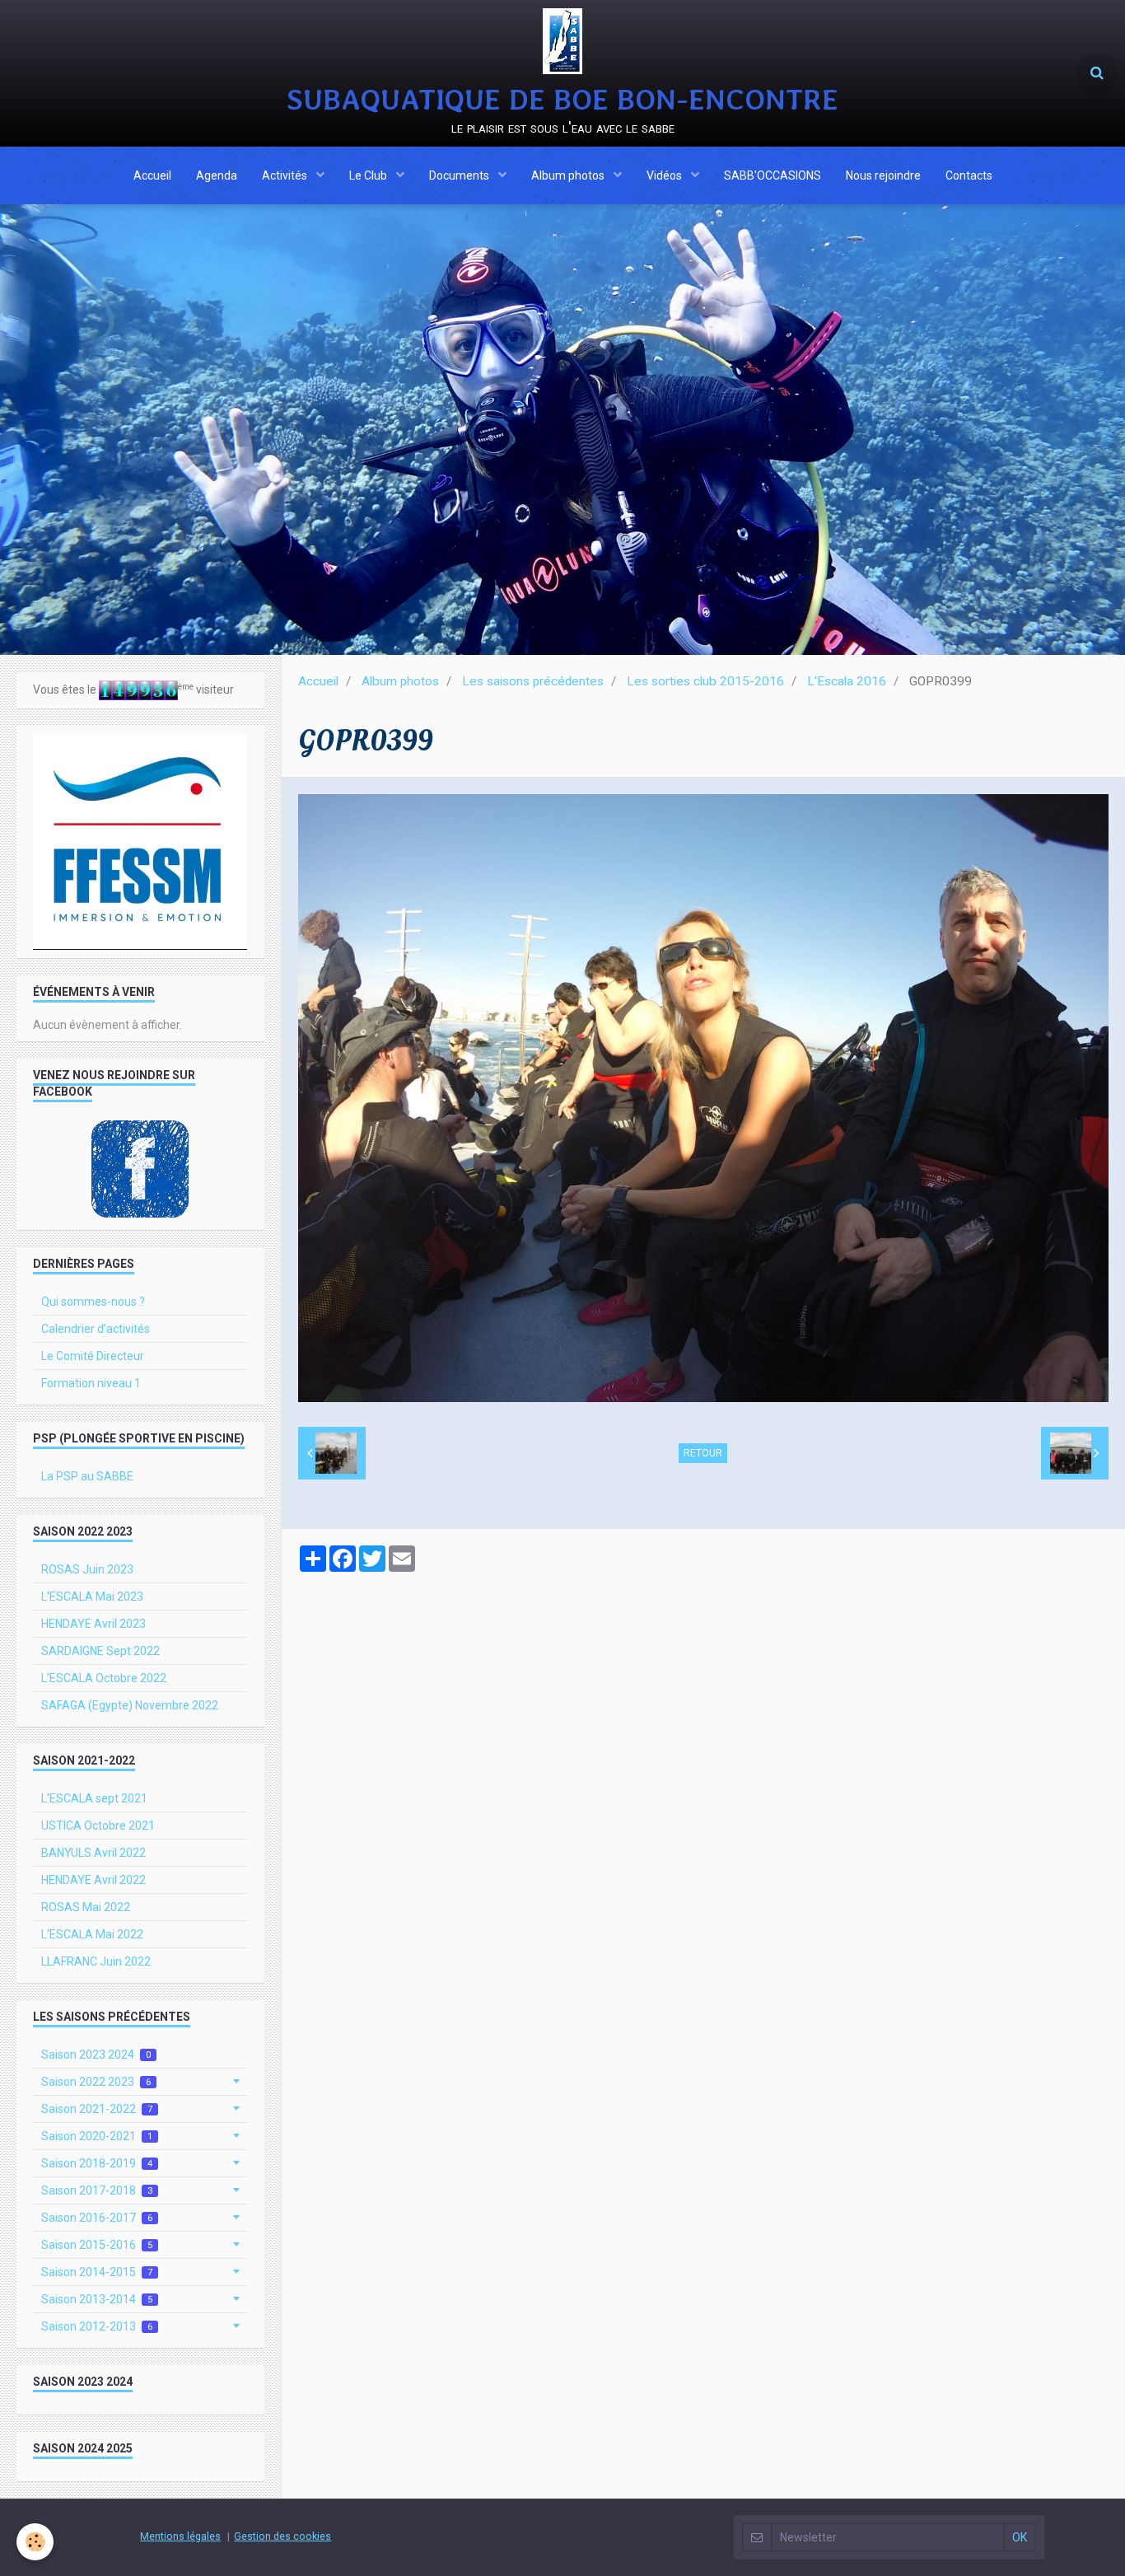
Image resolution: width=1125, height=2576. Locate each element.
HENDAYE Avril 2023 (93, 1624)
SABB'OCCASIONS (773, 175)
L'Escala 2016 (847, 681)
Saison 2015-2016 (97, 2245)
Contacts (969, 175)
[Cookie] (35, 2542)
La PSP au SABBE (87, 1476)
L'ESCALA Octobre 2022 (104, 1678)
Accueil (152, 175)
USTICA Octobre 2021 (98, 1826)
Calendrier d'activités (96, 1329)
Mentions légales (180, 2536)
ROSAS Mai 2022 (86, 1907)
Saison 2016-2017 (97, 2218)
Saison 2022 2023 (96, 2082)
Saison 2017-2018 (97, 2190)
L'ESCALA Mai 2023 (92, 1597)
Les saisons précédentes (533, 681)
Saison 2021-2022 (97, 2109)
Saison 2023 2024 (96, 2055)
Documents (460, 175)
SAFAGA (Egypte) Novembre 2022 (130, 1705)
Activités (286, 175)
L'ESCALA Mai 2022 (92, 1934)
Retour (703, 1453)
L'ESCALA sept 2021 (94, 1798)
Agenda (217, 175)
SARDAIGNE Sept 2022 (100, 1651)
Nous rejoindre (883, 175)
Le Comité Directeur (93, 1356)
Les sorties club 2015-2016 (705, 681)
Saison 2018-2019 (97, 2163)
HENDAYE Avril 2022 (93, 1880)
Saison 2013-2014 (97, 2299)
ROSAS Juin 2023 (87, 1569)
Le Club (369, 175)
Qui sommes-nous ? (93, 1302)
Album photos (569, 175)
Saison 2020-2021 (97, 2136)
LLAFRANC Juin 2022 (96, 1961)
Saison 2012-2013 (97, 2326)
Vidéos (665, 175)
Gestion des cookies (282, 2536)
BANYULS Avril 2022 (93, 1853)
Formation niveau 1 (91, 1383)
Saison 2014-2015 (97, 2272)
